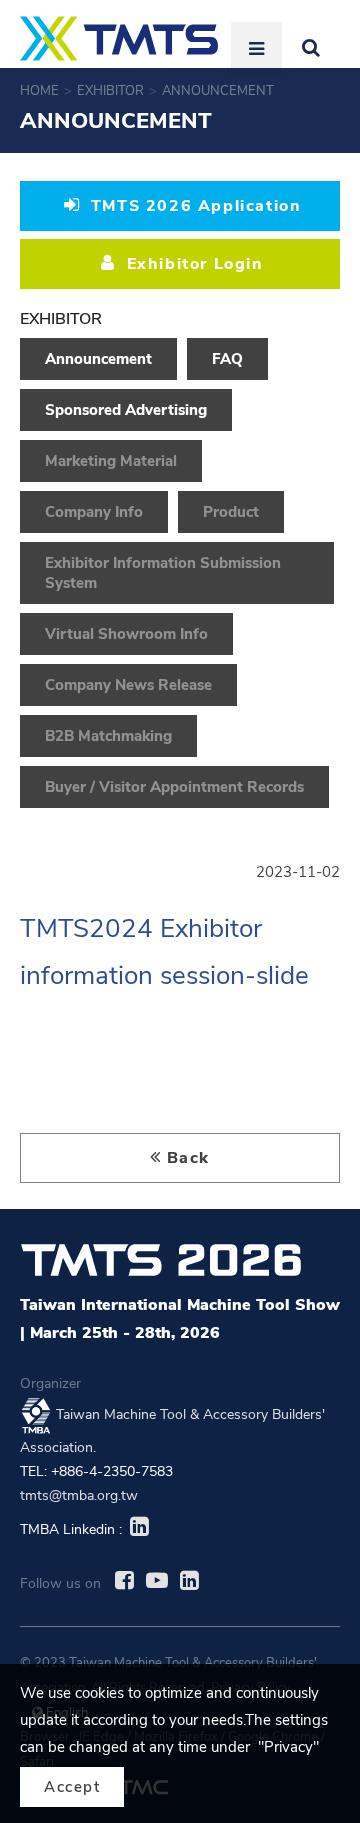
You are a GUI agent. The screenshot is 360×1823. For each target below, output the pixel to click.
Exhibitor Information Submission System (163, 573)
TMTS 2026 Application (193, 206)
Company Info (94, 512)
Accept (72, 1787)
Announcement (219, 91)
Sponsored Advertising (126, 410)
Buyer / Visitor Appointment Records (174, 787)
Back (188, 1158)
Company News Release (128, 685)
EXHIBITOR (110, 91)
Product (231, 512)
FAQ (227, 359)
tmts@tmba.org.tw (79, 1495)
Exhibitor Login (192, 264)
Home (39, 91)
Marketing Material (111, 461)
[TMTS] (119, 38)
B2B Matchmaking (108, 736)
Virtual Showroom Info (126, 634)
